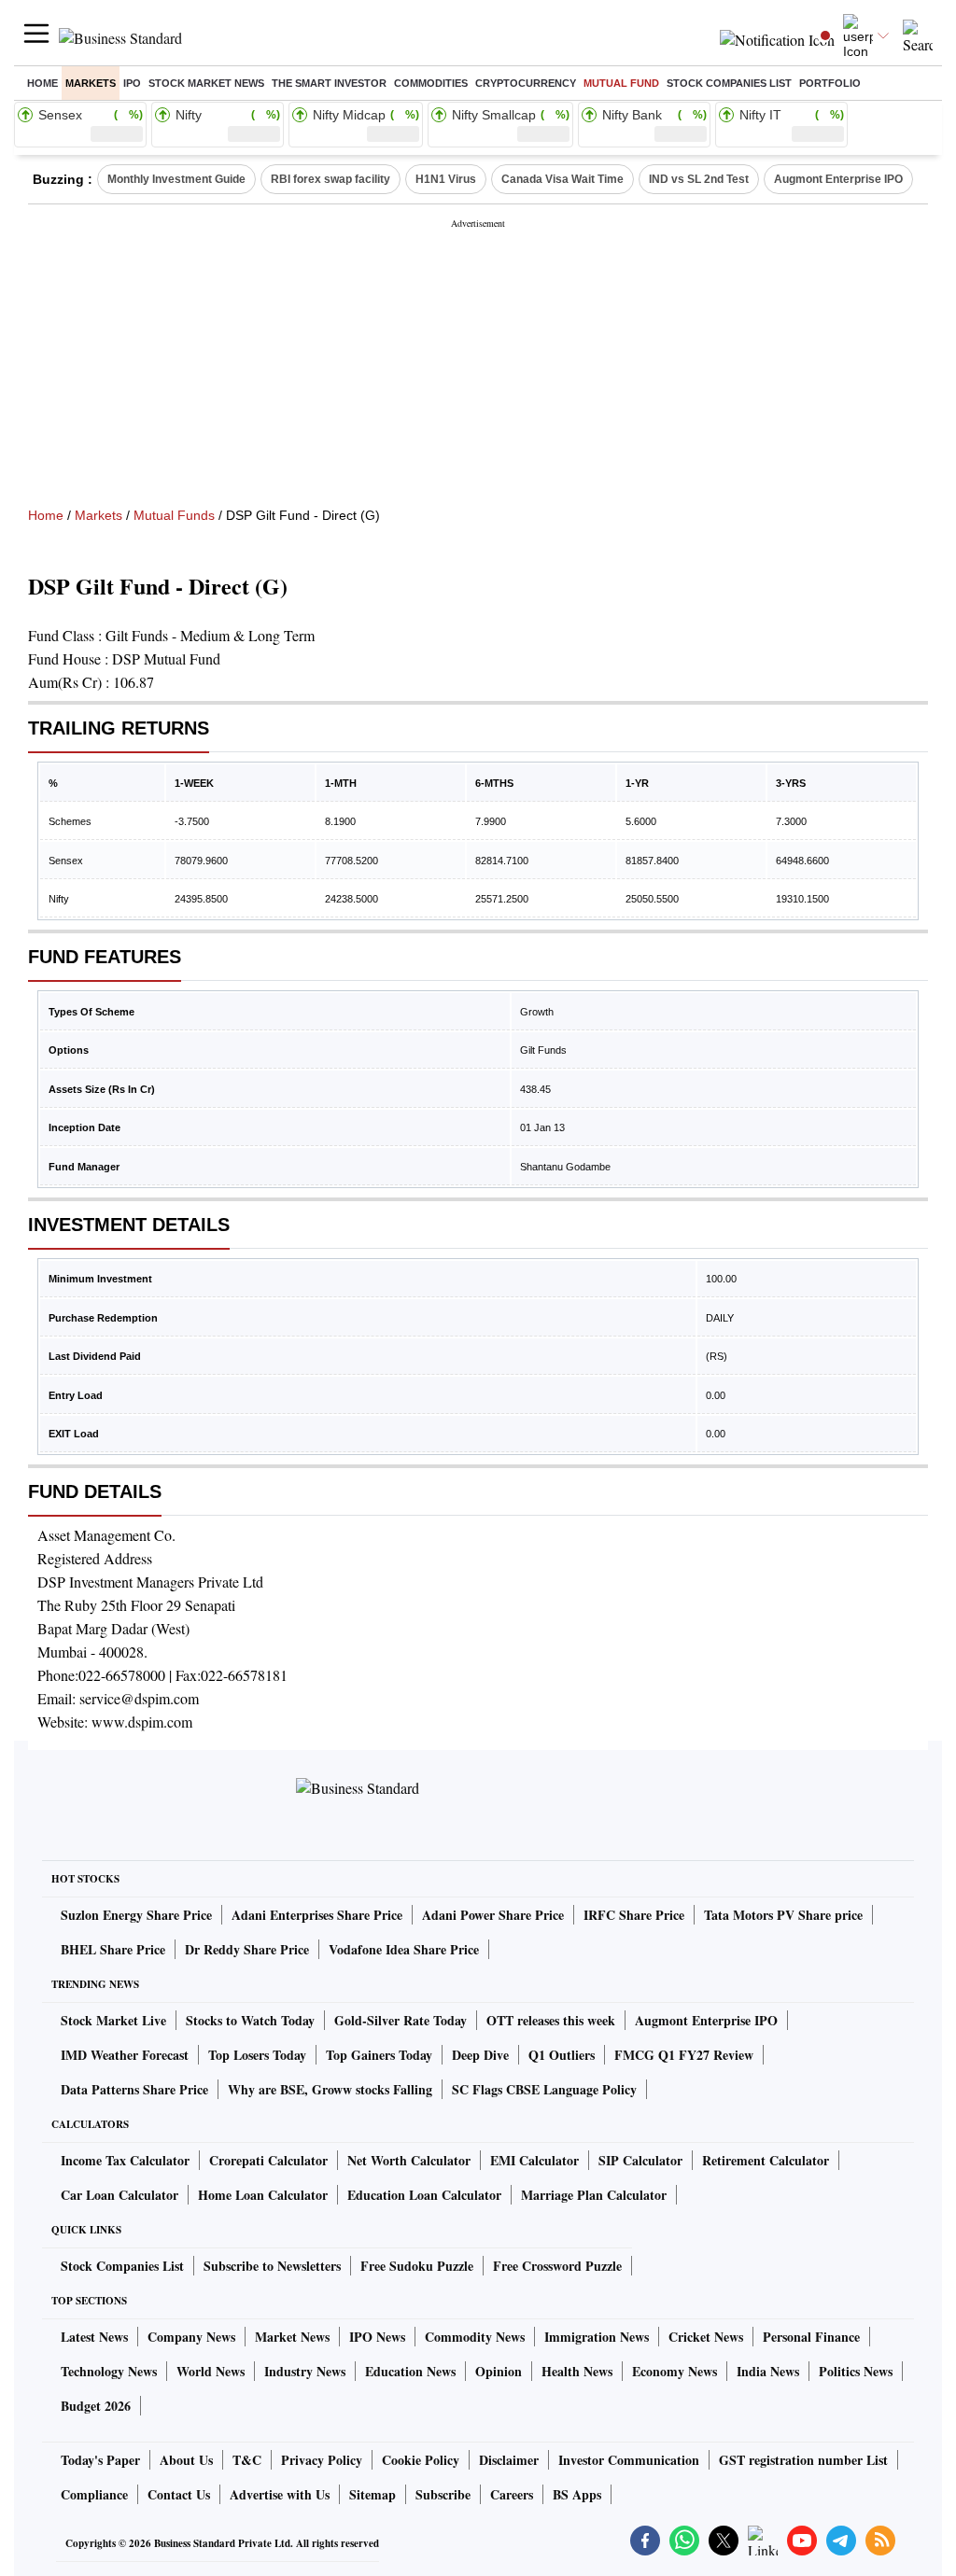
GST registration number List (803, 2460)
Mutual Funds (174, 515)
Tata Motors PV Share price (783, 1915)
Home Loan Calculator (263, 2195)
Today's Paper (100, 2460)
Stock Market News (206, 83)
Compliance (94, 2494)
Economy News (675, 2371)
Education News (410, 2371)
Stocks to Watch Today (250, 2020)
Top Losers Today (257, 2055)
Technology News (109, 2371)
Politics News (856, 2371)
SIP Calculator (640, 2160)
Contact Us (179, 2494)
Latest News (94, 2337)
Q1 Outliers (562, 2055)
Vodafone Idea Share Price (404, 1949)
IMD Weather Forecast (125, 2055)
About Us (186, 2460)
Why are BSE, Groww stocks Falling (330, 2089)
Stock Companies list (729, 83)
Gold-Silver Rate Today (401, 2020)
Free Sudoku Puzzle (417, 2266)
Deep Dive (480, 2055)
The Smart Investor (329, 83)
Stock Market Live (113, 2020)
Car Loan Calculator (119, 2195)
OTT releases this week (551, 2020)
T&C (247, 2460)
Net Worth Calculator (409, 2160)
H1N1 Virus (446, 179)
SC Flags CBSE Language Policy (544, 2089)
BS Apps (577, 2494)
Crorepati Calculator (268, 2160)
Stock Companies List (122, 2266)
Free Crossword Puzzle (557, 2266)
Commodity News (475, 2337)
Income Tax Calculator (125, 2160)
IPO (132, 83)
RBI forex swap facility (330, 179)
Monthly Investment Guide (176, 179)
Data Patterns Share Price (134, 2089)
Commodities (431, 83)
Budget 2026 (96, 2406)
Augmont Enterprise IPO (838, 179)
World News (211, 2371)
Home (42, 83)
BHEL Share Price (113, 1949)
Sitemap (373, 2494)
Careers (512, 2494)
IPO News (377, 2337)
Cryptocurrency (526, 83)
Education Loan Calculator (424, 2195)
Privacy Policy (322, 2460)
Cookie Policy (421, 2460)
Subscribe (443, 2494)
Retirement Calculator (766, 2160)
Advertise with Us (280, 2494)
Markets (91, 83)
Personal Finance (811, 2337)
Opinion (499, 2371)
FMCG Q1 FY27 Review (684, 2055)
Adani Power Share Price (493, 1915)
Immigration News (597, 2337)
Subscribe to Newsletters (272, 2266)
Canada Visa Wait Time (562, 179)
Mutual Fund (621, 83)
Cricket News (706, 2337)
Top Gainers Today (379, 2055)
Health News (577, 2371)
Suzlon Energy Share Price (136, 1915)
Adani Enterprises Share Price (317, 1915)
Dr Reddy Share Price (247, 1949)
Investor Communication (629, 2460)
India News (768, 2371)
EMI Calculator (534, 2160)
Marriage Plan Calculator (594, 2195)
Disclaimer (509, 2460)
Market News (292, 2337)
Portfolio (830, 83)
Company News (191, 2337)
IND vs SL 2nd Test (699, 179)
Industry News (305, 2371)
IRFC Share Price (634, 1915)
